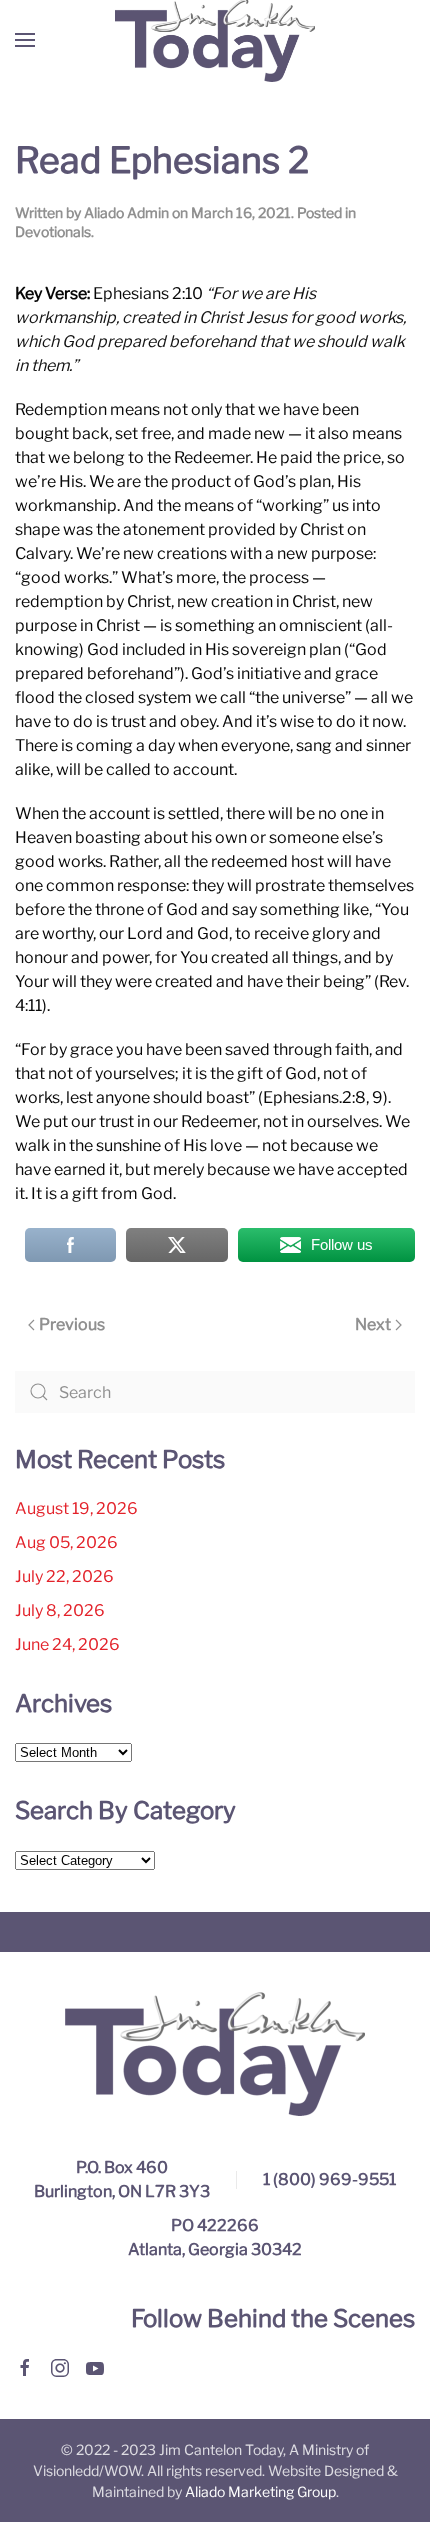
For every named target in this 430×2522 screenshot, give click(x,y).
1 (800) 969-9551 (329, 2179)
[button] (25, 40)
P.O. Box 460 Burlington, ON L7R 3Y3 (122, 2179)
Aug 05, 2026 (66, 1542)
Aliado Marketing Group (260, 2491)
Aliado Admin (126, 212)
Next (373, 1324)
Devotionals (53, 231)
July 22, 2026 (64, 1576)
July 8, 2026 (60, 1610)
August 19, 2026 (76, 1508)
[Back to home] (215, 40)
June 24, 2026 (67, 1644)
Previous (72, 1324)
